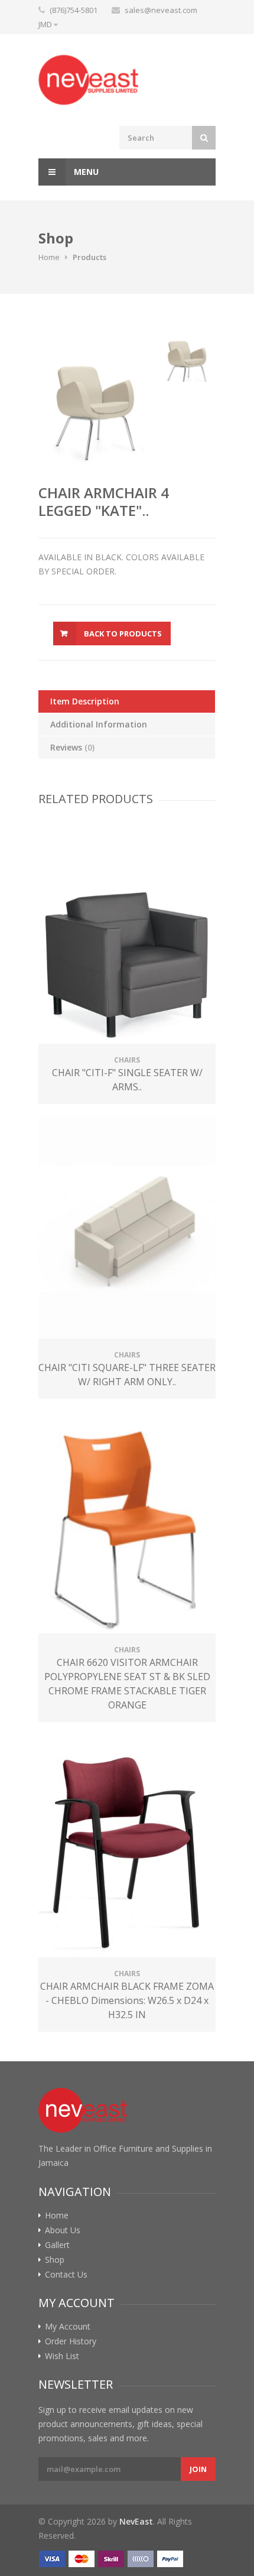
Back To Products (123, 634)
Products (89, 257)
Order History (71, 2341)
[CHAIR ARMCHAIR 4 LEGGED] (96, 396)
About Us (63, 2230)
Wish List (62, 2356)
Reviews (72, 747)
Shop (55, 2260)
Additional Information (99, 724)
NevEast (136, 2521)
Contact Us (66, 2275)
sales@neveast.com (161, 10)
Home (49, 257)
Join (198, 2469)
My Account (68, 2327)
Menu (85, 172)
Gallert (57, 2245)
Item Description (85, 701)
